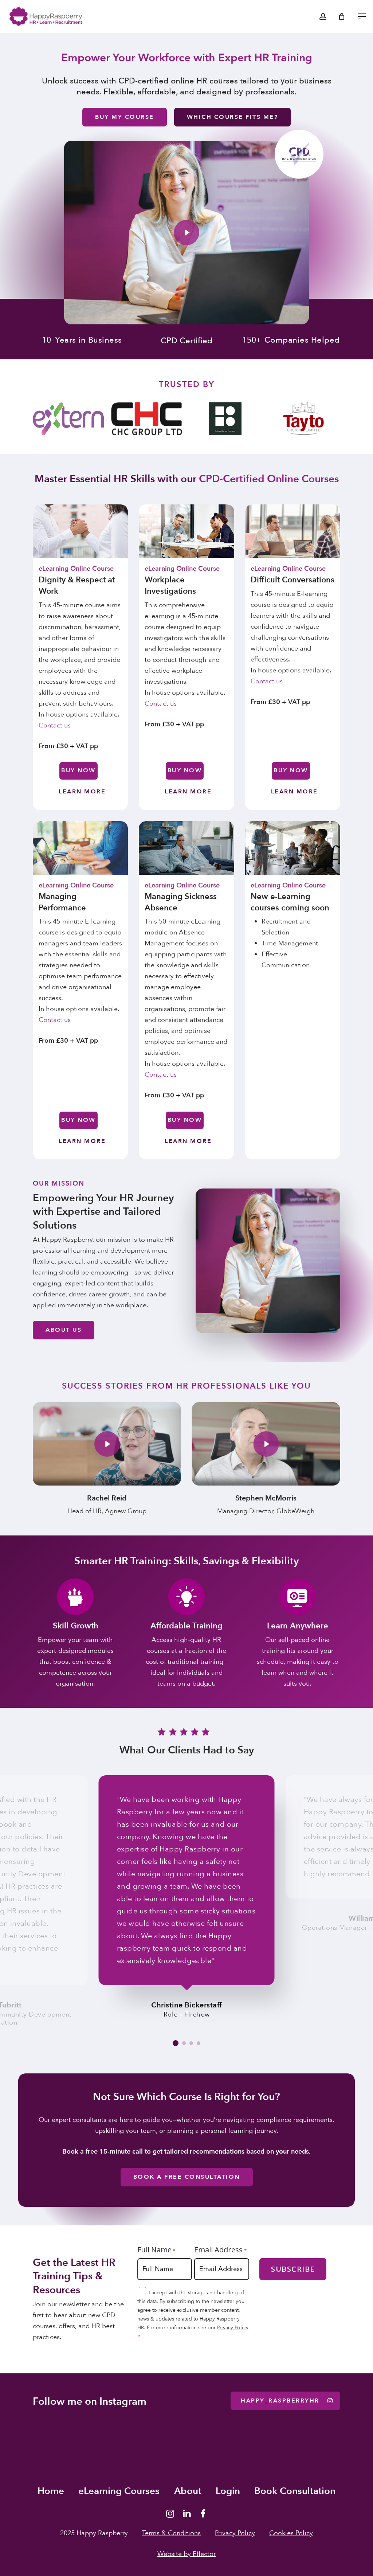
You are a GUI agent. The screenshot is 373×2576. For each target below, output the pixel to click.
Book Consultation (295, 2491)
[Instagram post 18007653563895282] (93, 2450)
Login (228, 2491)
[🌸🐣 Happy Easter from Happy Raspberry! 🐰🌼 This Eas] (218, 2450)
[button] (362, 16)
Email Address (220, 2250)
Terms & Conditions (171, 2533)
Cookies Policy (291, 2533)
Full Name (156, 2250)
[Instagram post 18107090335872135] (280, 2450)
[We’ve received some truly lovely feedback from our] (155, 2450)
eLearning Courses (119, 2491)
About (188, 2491)
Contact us (55, 725)
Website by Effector (186, 2554)
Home (51, 2491)
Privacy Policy (233, 2328)
